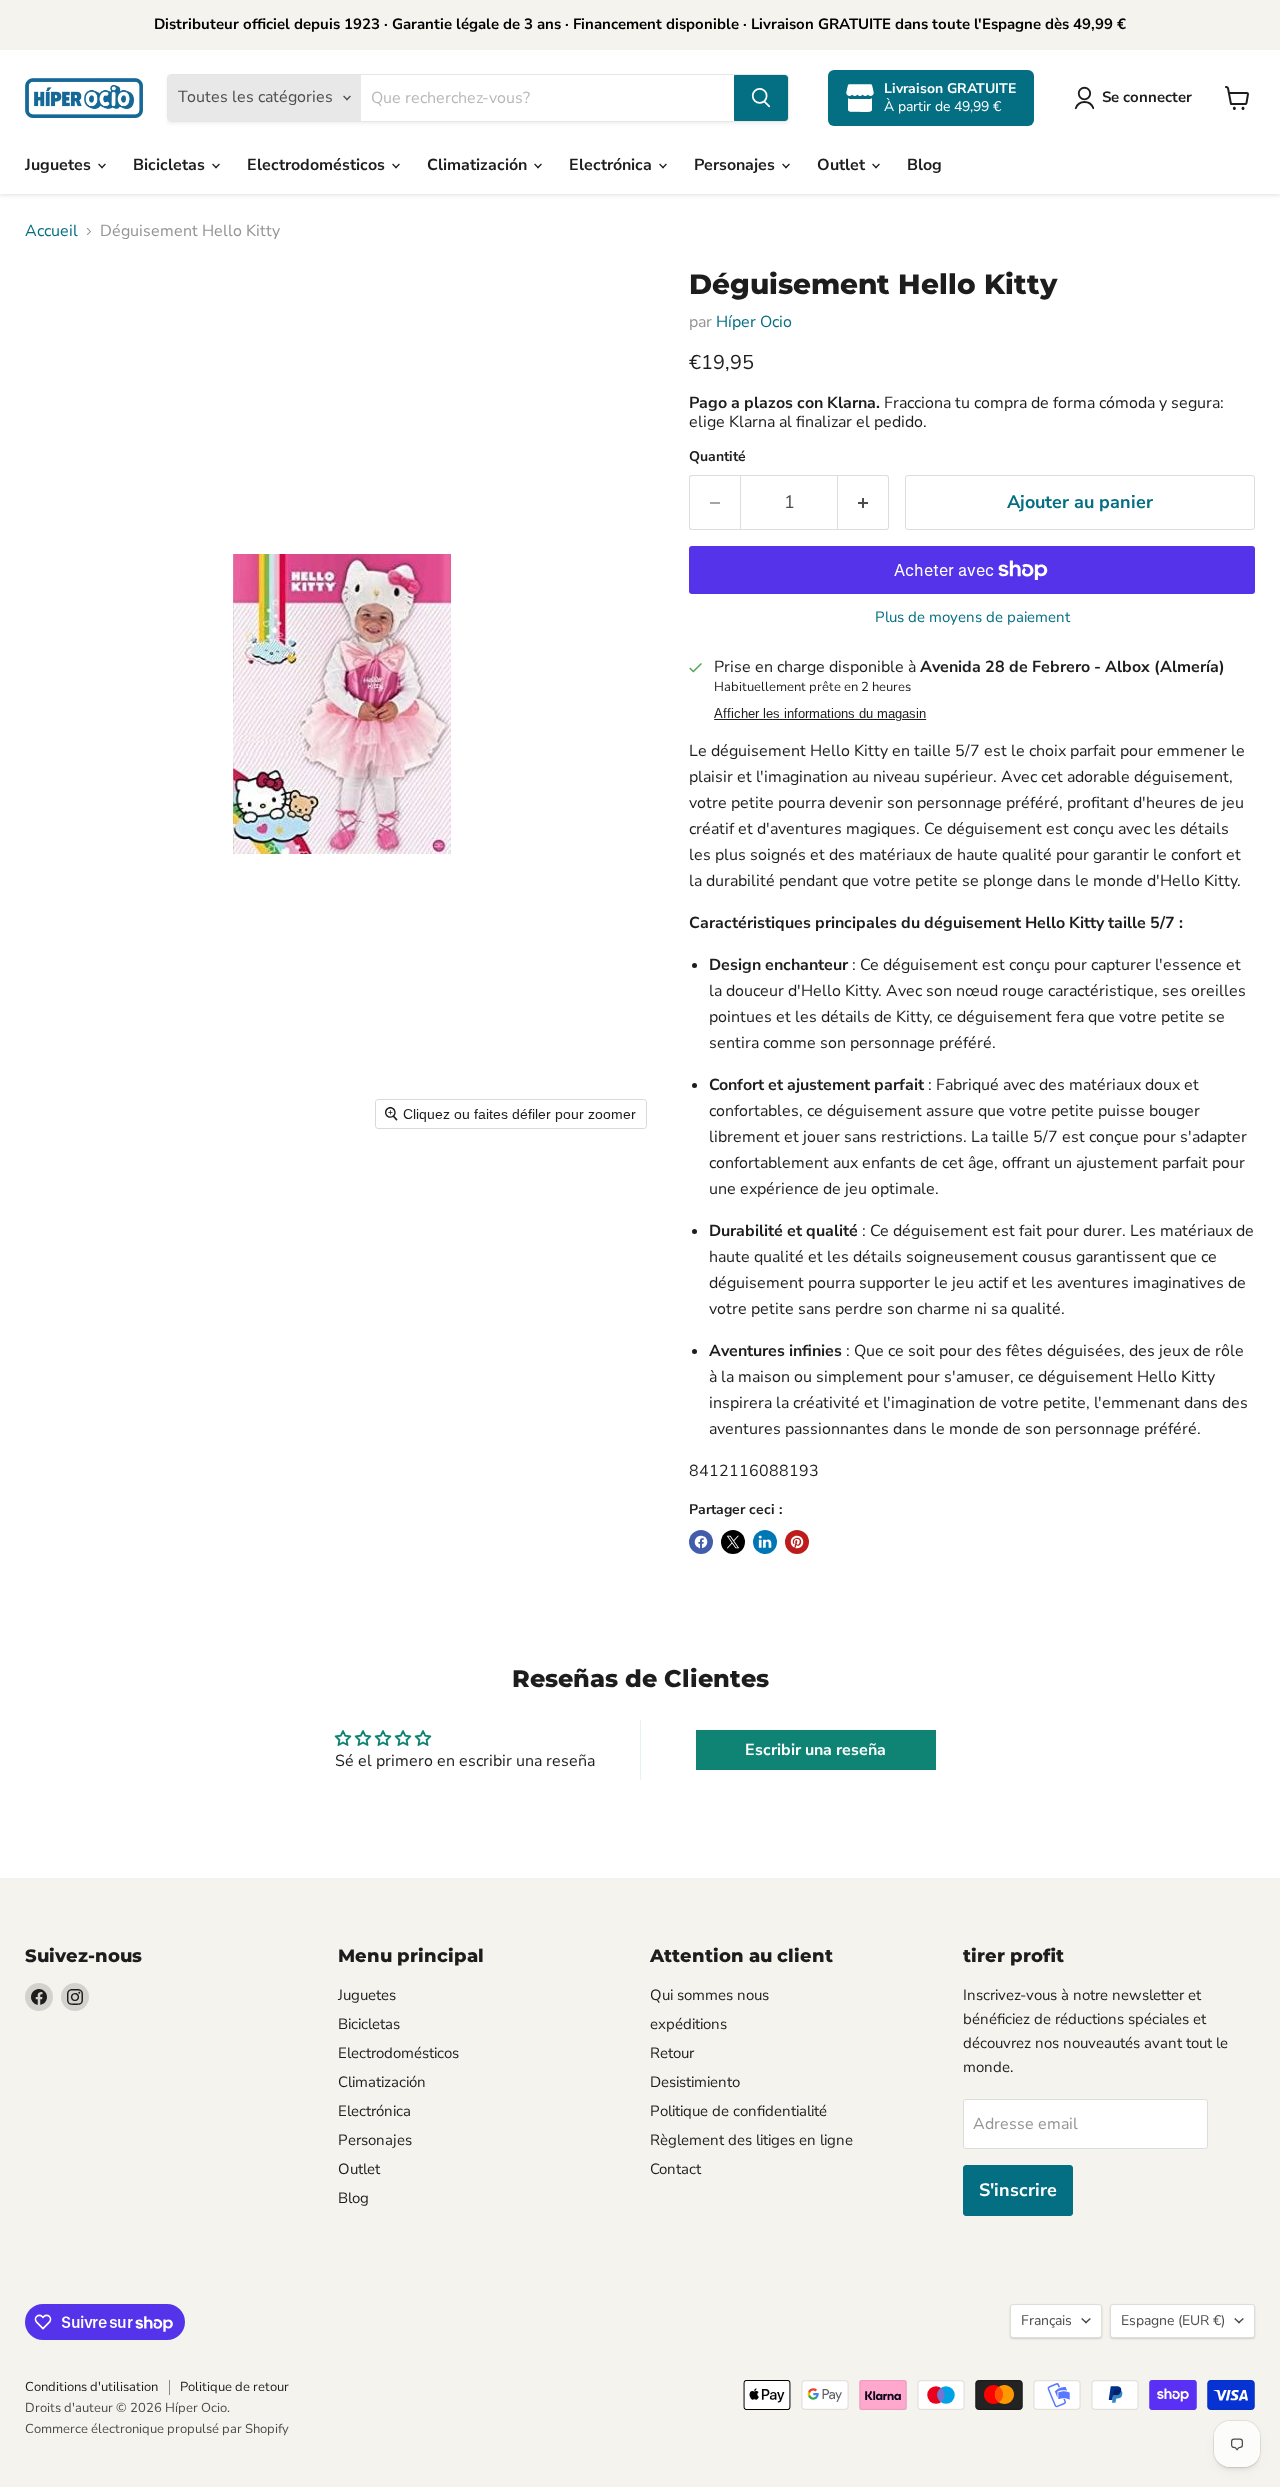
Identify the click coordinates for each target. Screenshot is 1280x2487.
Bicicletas (171, 165)
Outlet (843, 165)
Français (1046, 2320)
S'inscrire (1018, 2190)
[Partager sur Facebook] (701, 1542)
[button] (1137, 98)
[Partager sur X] (733, 1542)
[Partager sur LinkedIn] (765, 1542)
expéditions (688, 2024)
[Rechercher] (761, 98)
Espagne (1173, 2320)
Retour (672, 2053)
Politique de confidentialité (738, 2111)
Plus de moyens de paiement (972, 617)
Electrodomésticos (318, 165)
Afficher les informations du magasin (820, 714)
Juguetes (60, 165)
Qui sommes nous (709, 1995)
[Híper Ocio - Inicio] (84, 98)
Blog (924, 165)
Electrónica (612, 165)
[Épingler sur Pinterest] (797, 1542)
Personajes (736, 165)
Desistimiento (695, 2082)
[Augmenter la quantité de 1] (863, 502)
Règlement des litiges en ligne (751, 2140)
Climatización (479, 165)
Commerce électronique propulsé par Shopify (157, 2429)
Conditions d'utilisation (91, 2387)
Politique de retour (234, 2387)
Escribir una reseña (815, 1750)
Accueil (51, 231)
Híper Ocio (754, 322)
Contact (675, 2169)
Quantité (717, 457)
